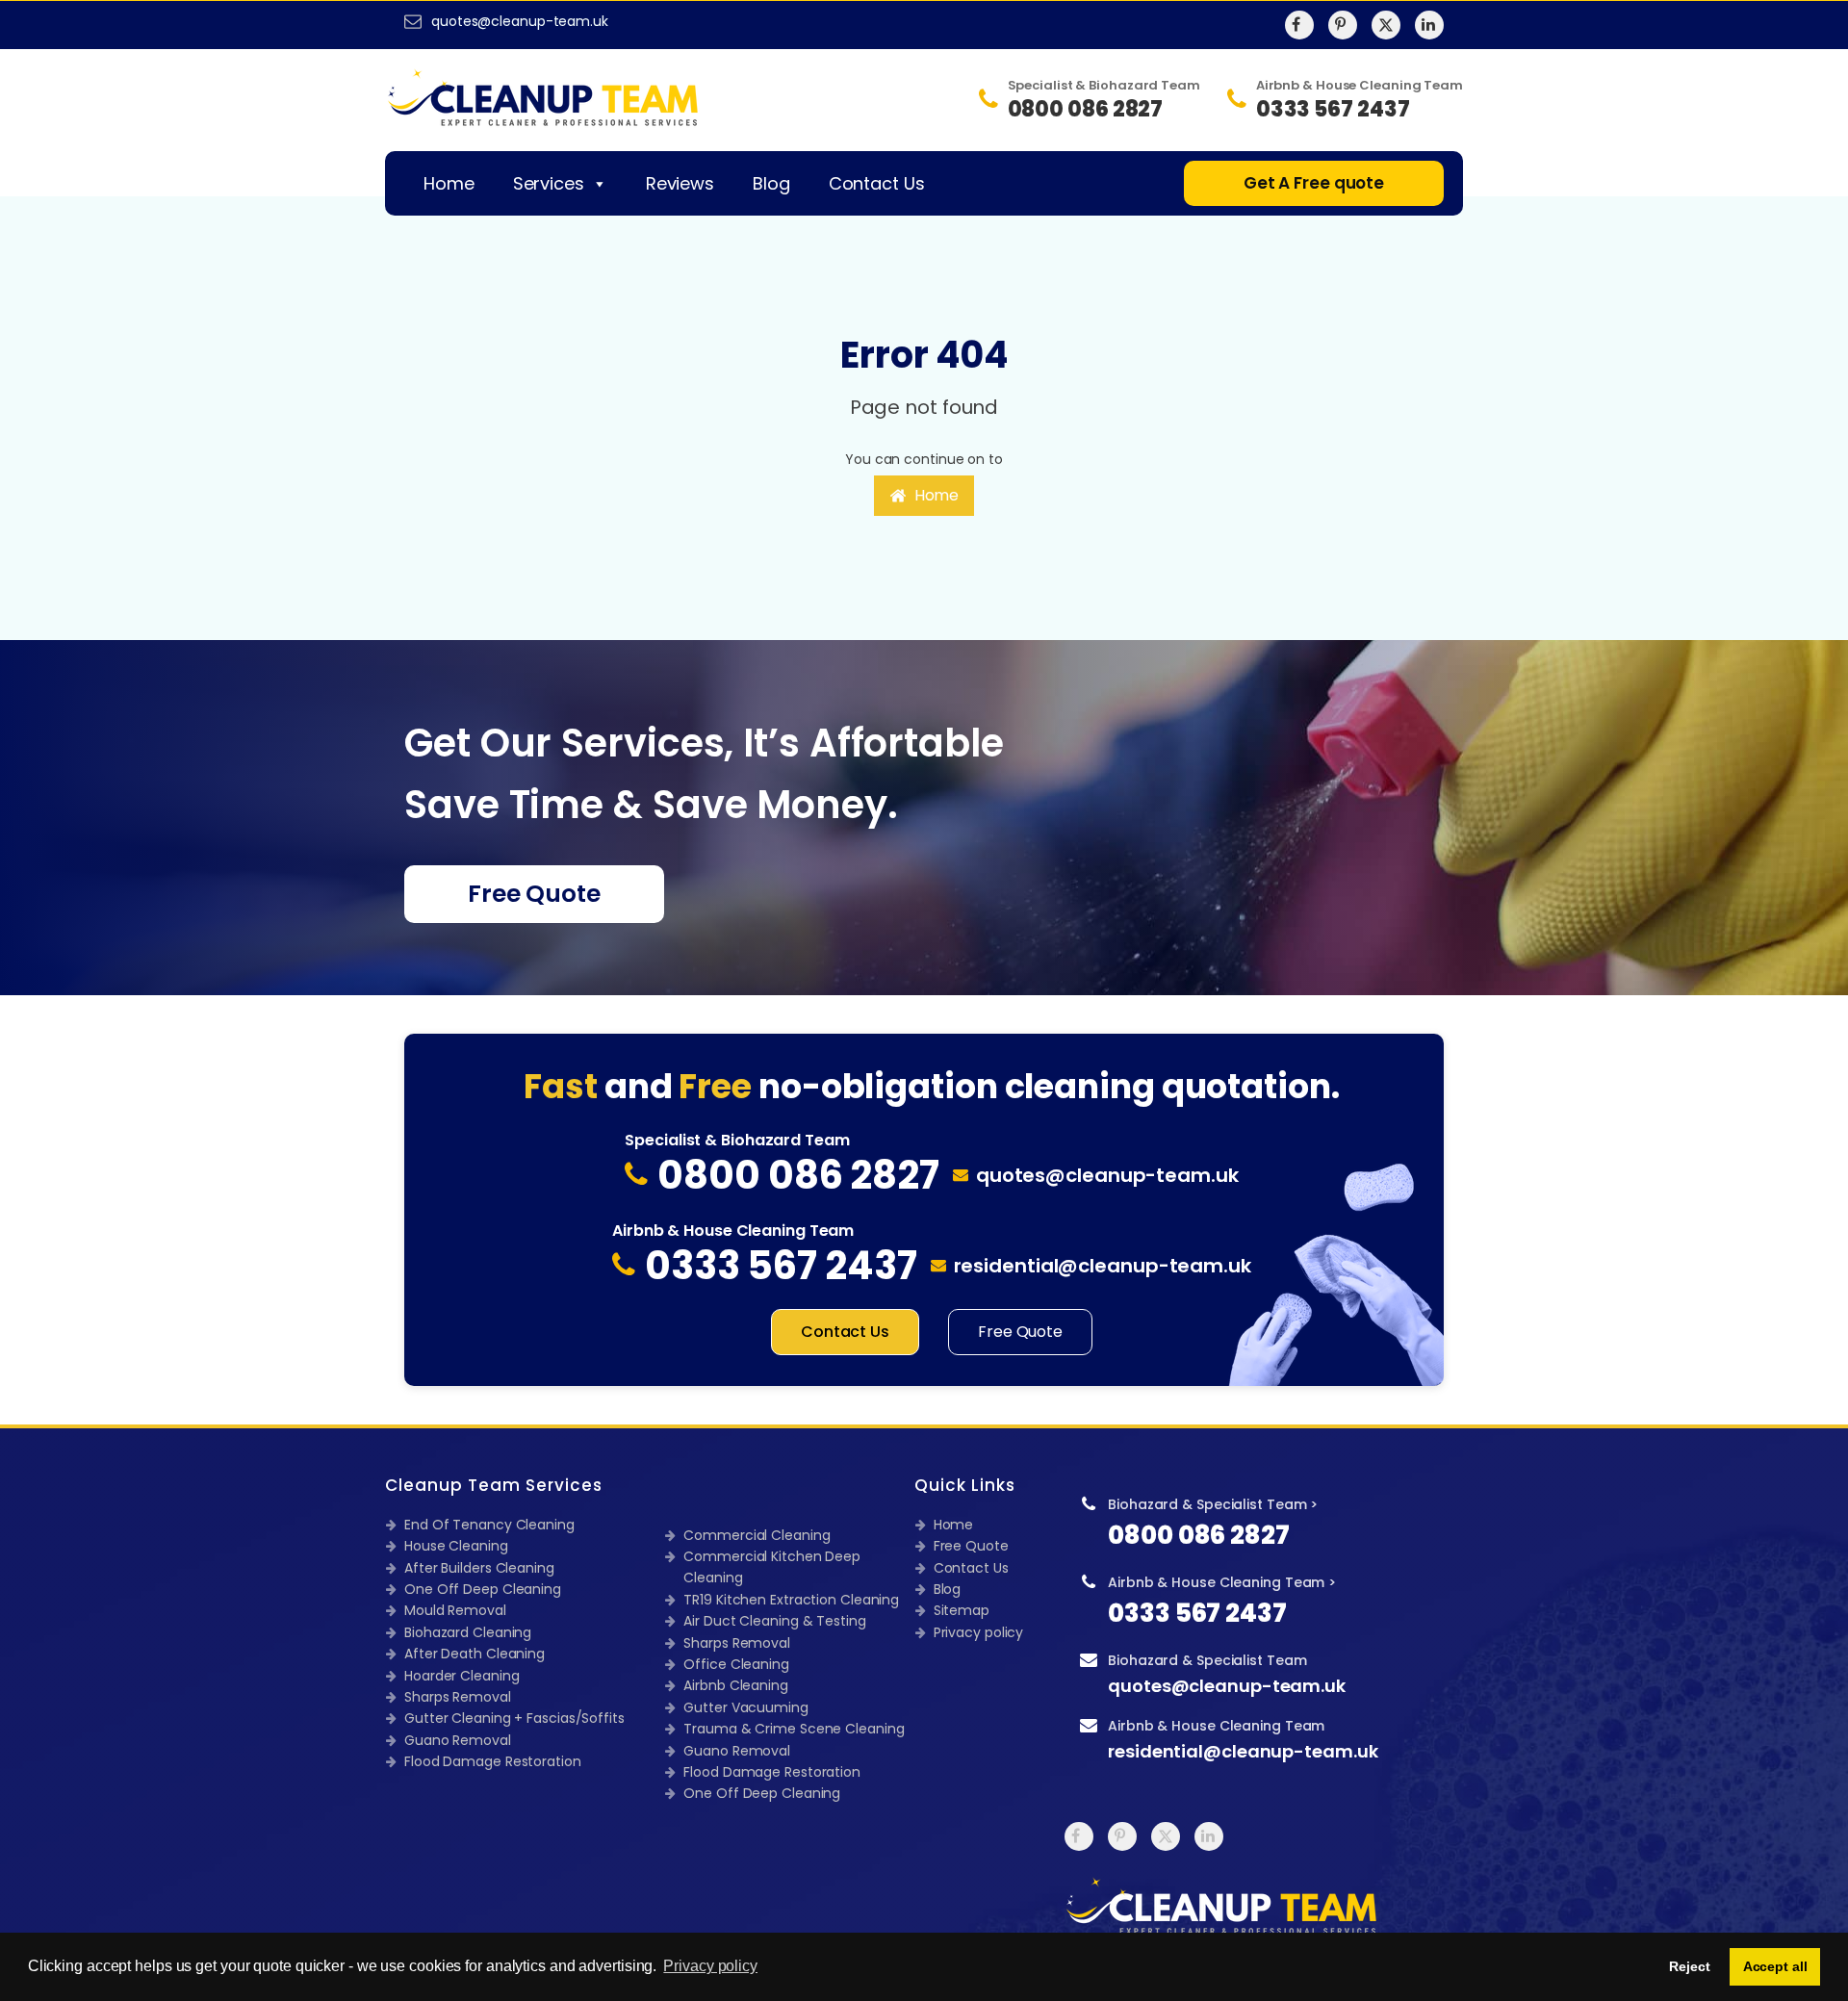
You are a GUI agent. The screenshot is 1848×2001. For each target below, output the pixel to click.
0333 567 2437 (1197, 1613)
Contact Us (877, 183)
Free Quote (534, 894)
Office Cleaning (736, 1664)
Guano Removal (458, 1740)
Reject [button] (1689, 1966)
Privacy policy (979, 1632)
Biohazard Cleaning (468, 1632)
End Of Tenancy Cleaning (489, 1525)
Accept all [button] (1775, 1966)
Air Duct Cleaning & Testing (774, 1621)
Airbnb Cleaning (736, 1685)
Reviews (680, 183)
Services (549, 183)
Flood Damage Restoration (493, 1761)
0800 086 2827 (1199, 1535)
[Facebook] (1299, 25)
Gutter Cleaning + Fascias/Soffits (514, 1718)
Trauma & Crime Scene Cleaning (794, 1729)
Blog (771, 183)
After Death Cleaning (475, 1654)
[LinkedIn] (1429, 25)
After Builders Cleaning (479, 1568)
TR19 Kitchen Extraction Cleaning (791, 1600)
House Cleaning (456, 1546)
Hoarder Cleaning (462, 1676)
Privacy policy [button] (710, 1966)
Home (449, 183)
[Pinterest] (1343, 25)
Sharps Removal (458, 1697)
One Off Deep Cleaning (483, 1589)
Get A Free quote (1314, 183)
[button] (924, 496)
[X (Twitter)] (1386, 25)
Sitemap (962, 1610)
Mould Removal (455, 1610)
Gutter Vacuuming (745, 1707)
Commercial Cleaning (757, 1535)
